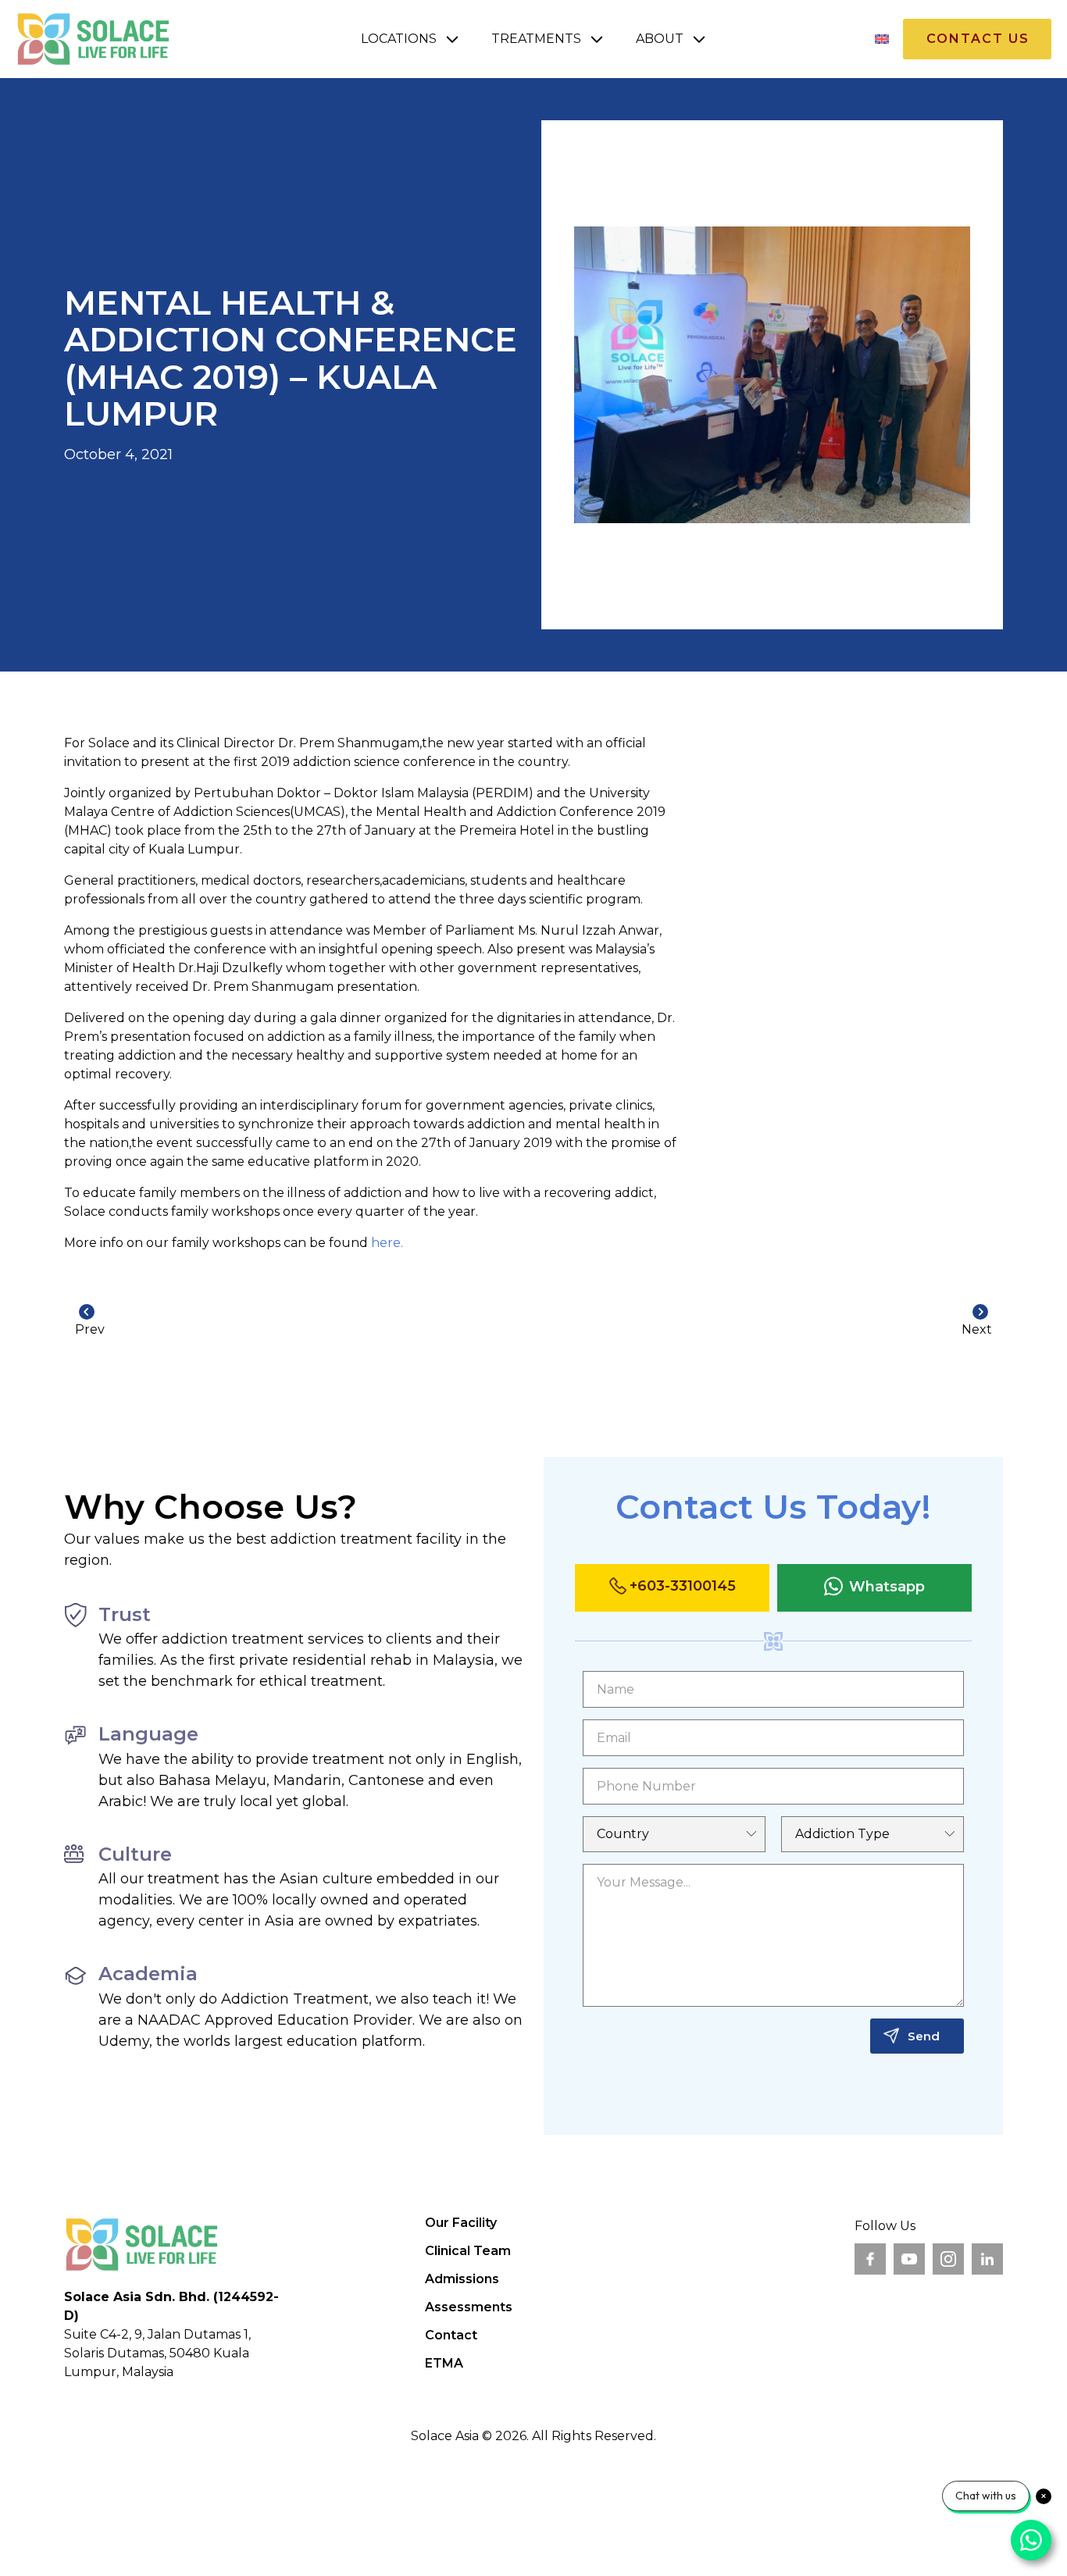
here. (387, 1243)
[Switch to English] (882, 39)
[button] (410, 39)
